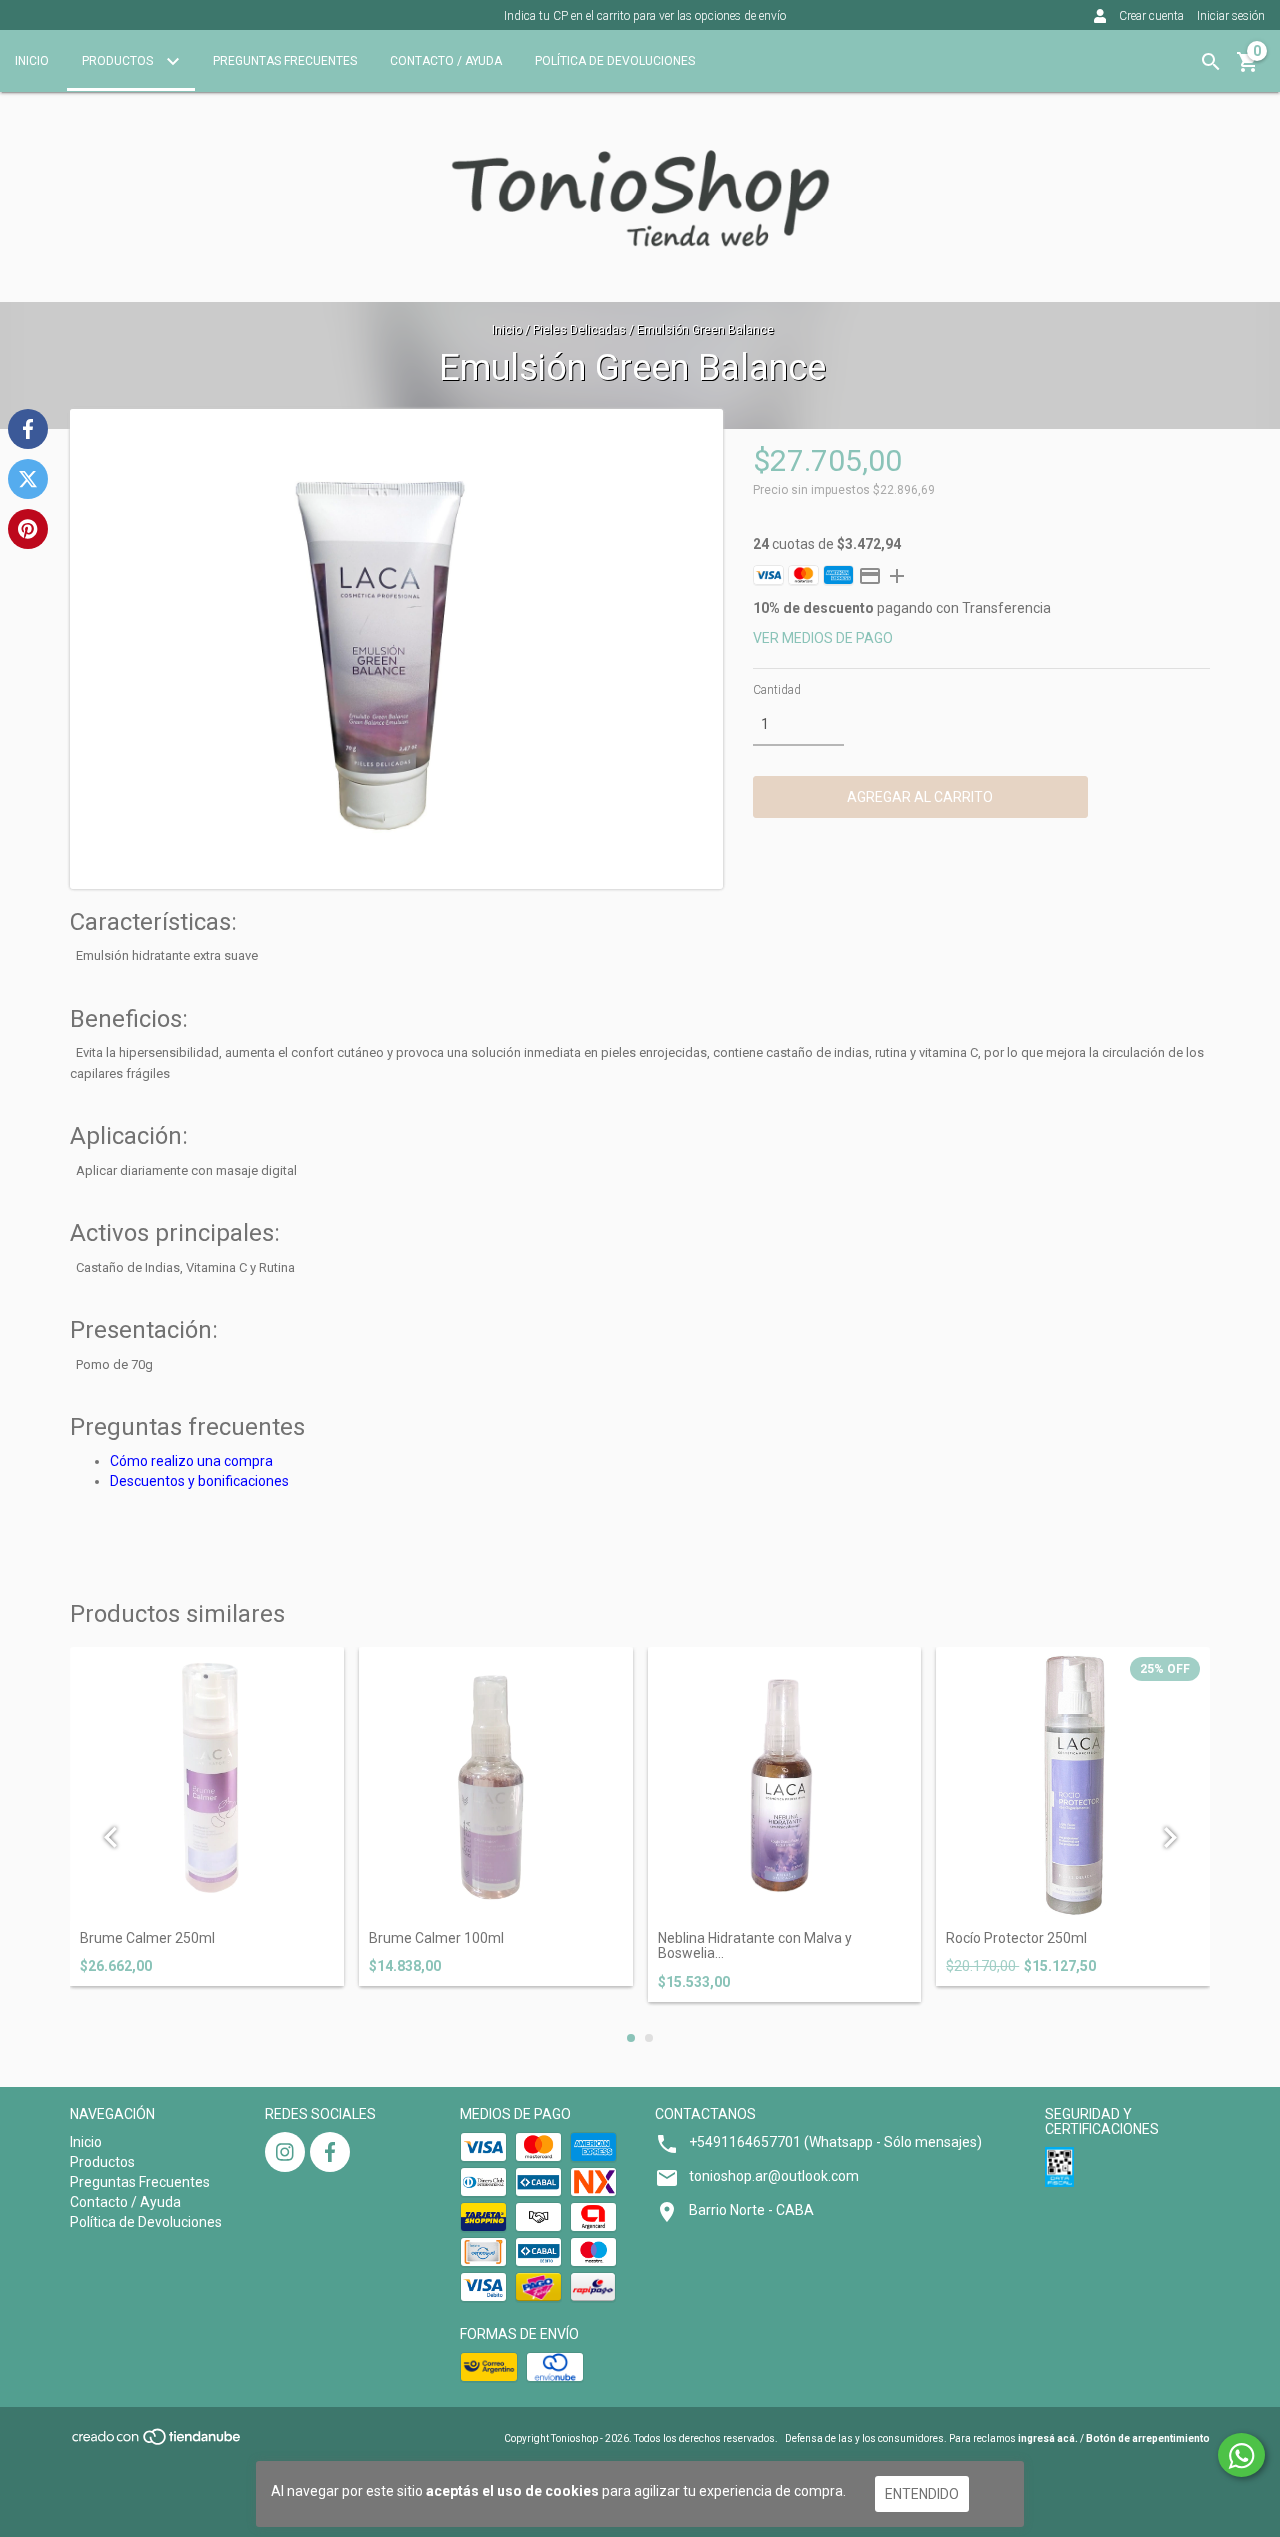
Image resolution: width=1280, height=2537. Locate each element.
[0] (1248, 69)
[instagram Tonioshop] (285, 2152)
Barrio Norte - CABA (751, 2210)
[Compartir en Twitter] (28, 479)
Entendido (922, 2494)
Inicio (32, 61)
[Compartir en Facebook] (28, 429)
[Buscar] (1211, 62)
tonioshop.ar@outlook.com (774, 2176)
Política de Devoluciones (615, 61)
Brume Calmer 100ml (436, 1938)
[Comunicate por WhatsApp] (1241, 2455)
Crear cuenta (1151, 16)
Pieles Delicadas (579, 330)
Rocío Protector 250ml (1016, 1938)
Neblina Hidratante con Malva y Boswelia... (755, 1946)
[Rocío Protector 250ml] (1073, 1784)
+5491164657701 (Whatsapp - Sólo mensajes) (835, 2142)
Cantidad (777, 690)
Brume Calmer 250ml (147, 1938)
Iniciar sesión (1231, 16)
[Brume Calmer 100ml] (496, 1784)
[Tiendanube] (157, 2443)
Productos (119, 61)
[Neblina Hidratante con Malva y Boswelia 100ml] (785, 1784)
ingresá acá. (1048, 2438)
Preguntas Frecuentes (285, 61)
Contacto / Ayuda (446, 61)
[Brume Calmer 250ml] (207, 1784)
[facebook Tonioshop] (330, 2152)
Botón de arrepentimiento (1148, 2438)
